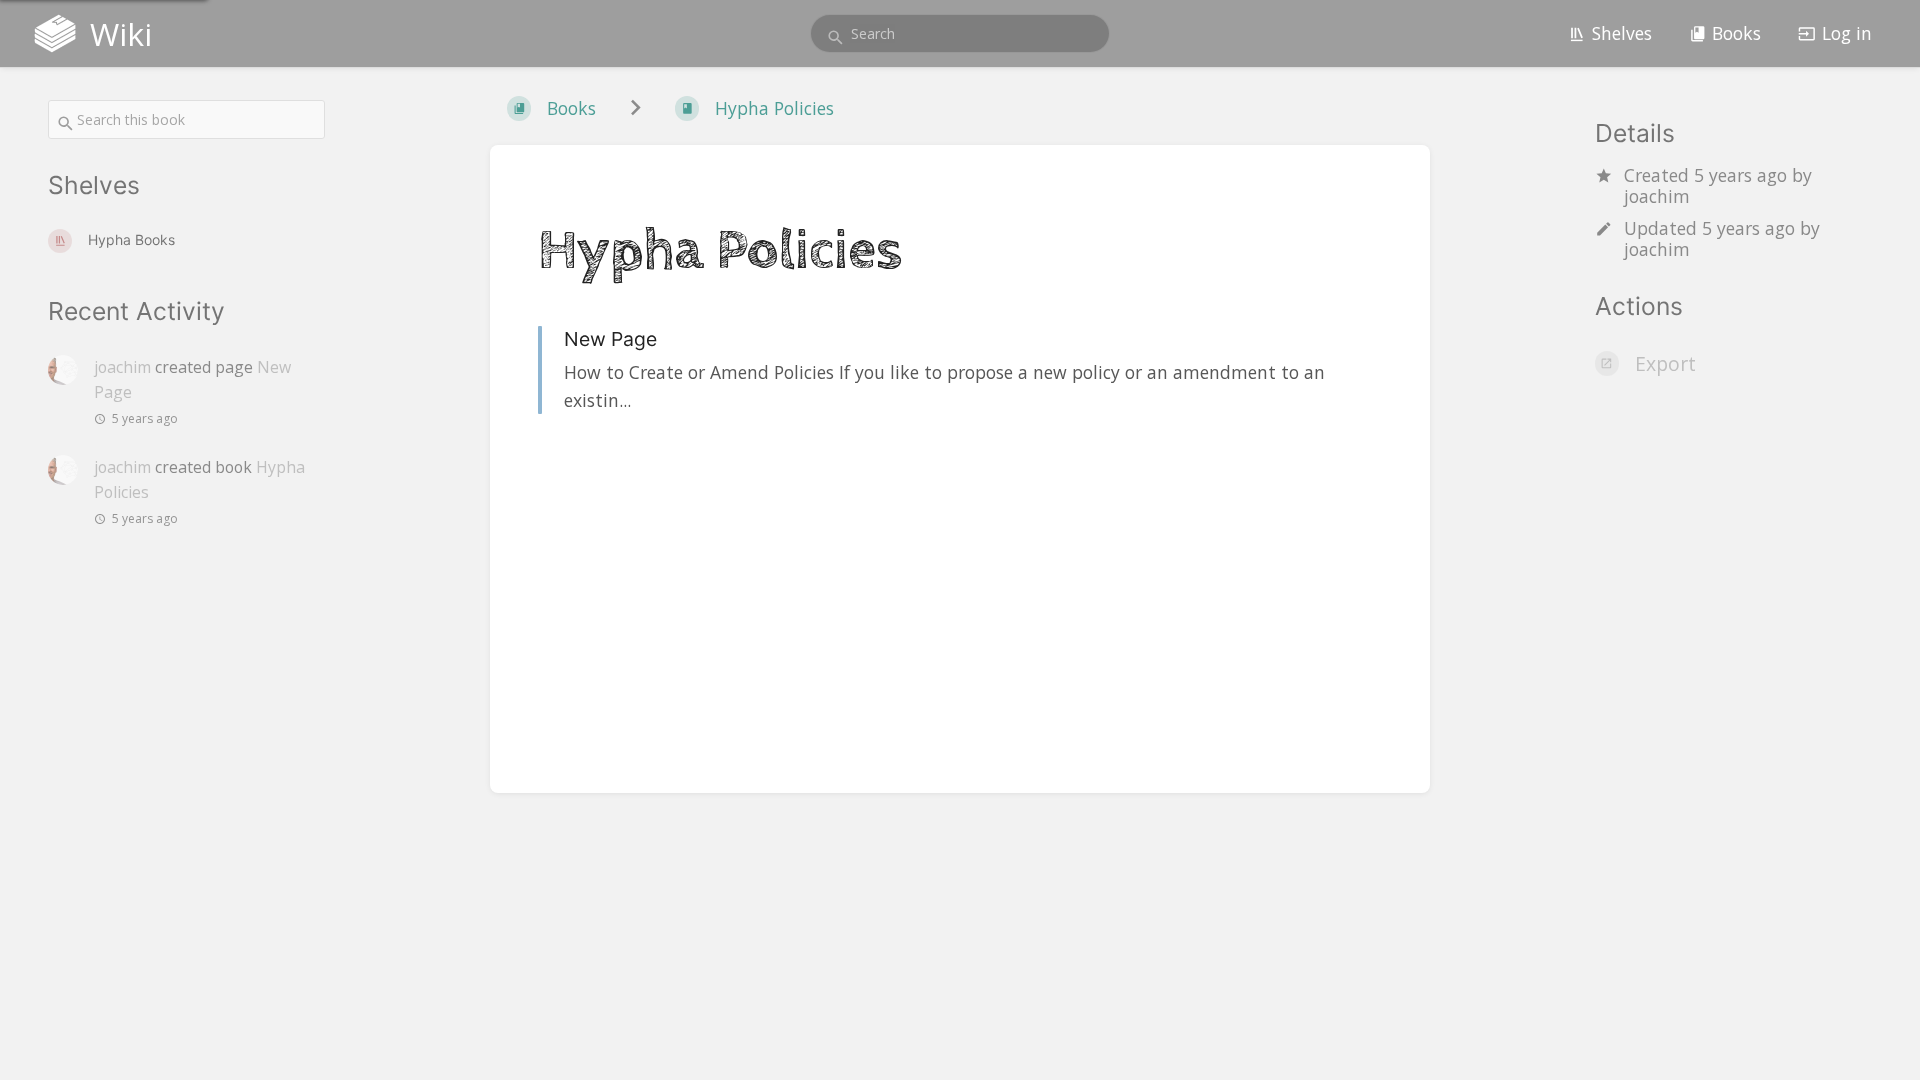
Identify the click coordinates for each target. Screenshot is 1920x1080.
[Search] (835, 37)
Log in (1847, 33)
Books (1736, 33)
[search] (960, 33)
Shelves (1622, 33)
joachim (1657, 196)
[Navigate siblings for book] (635, 108)
